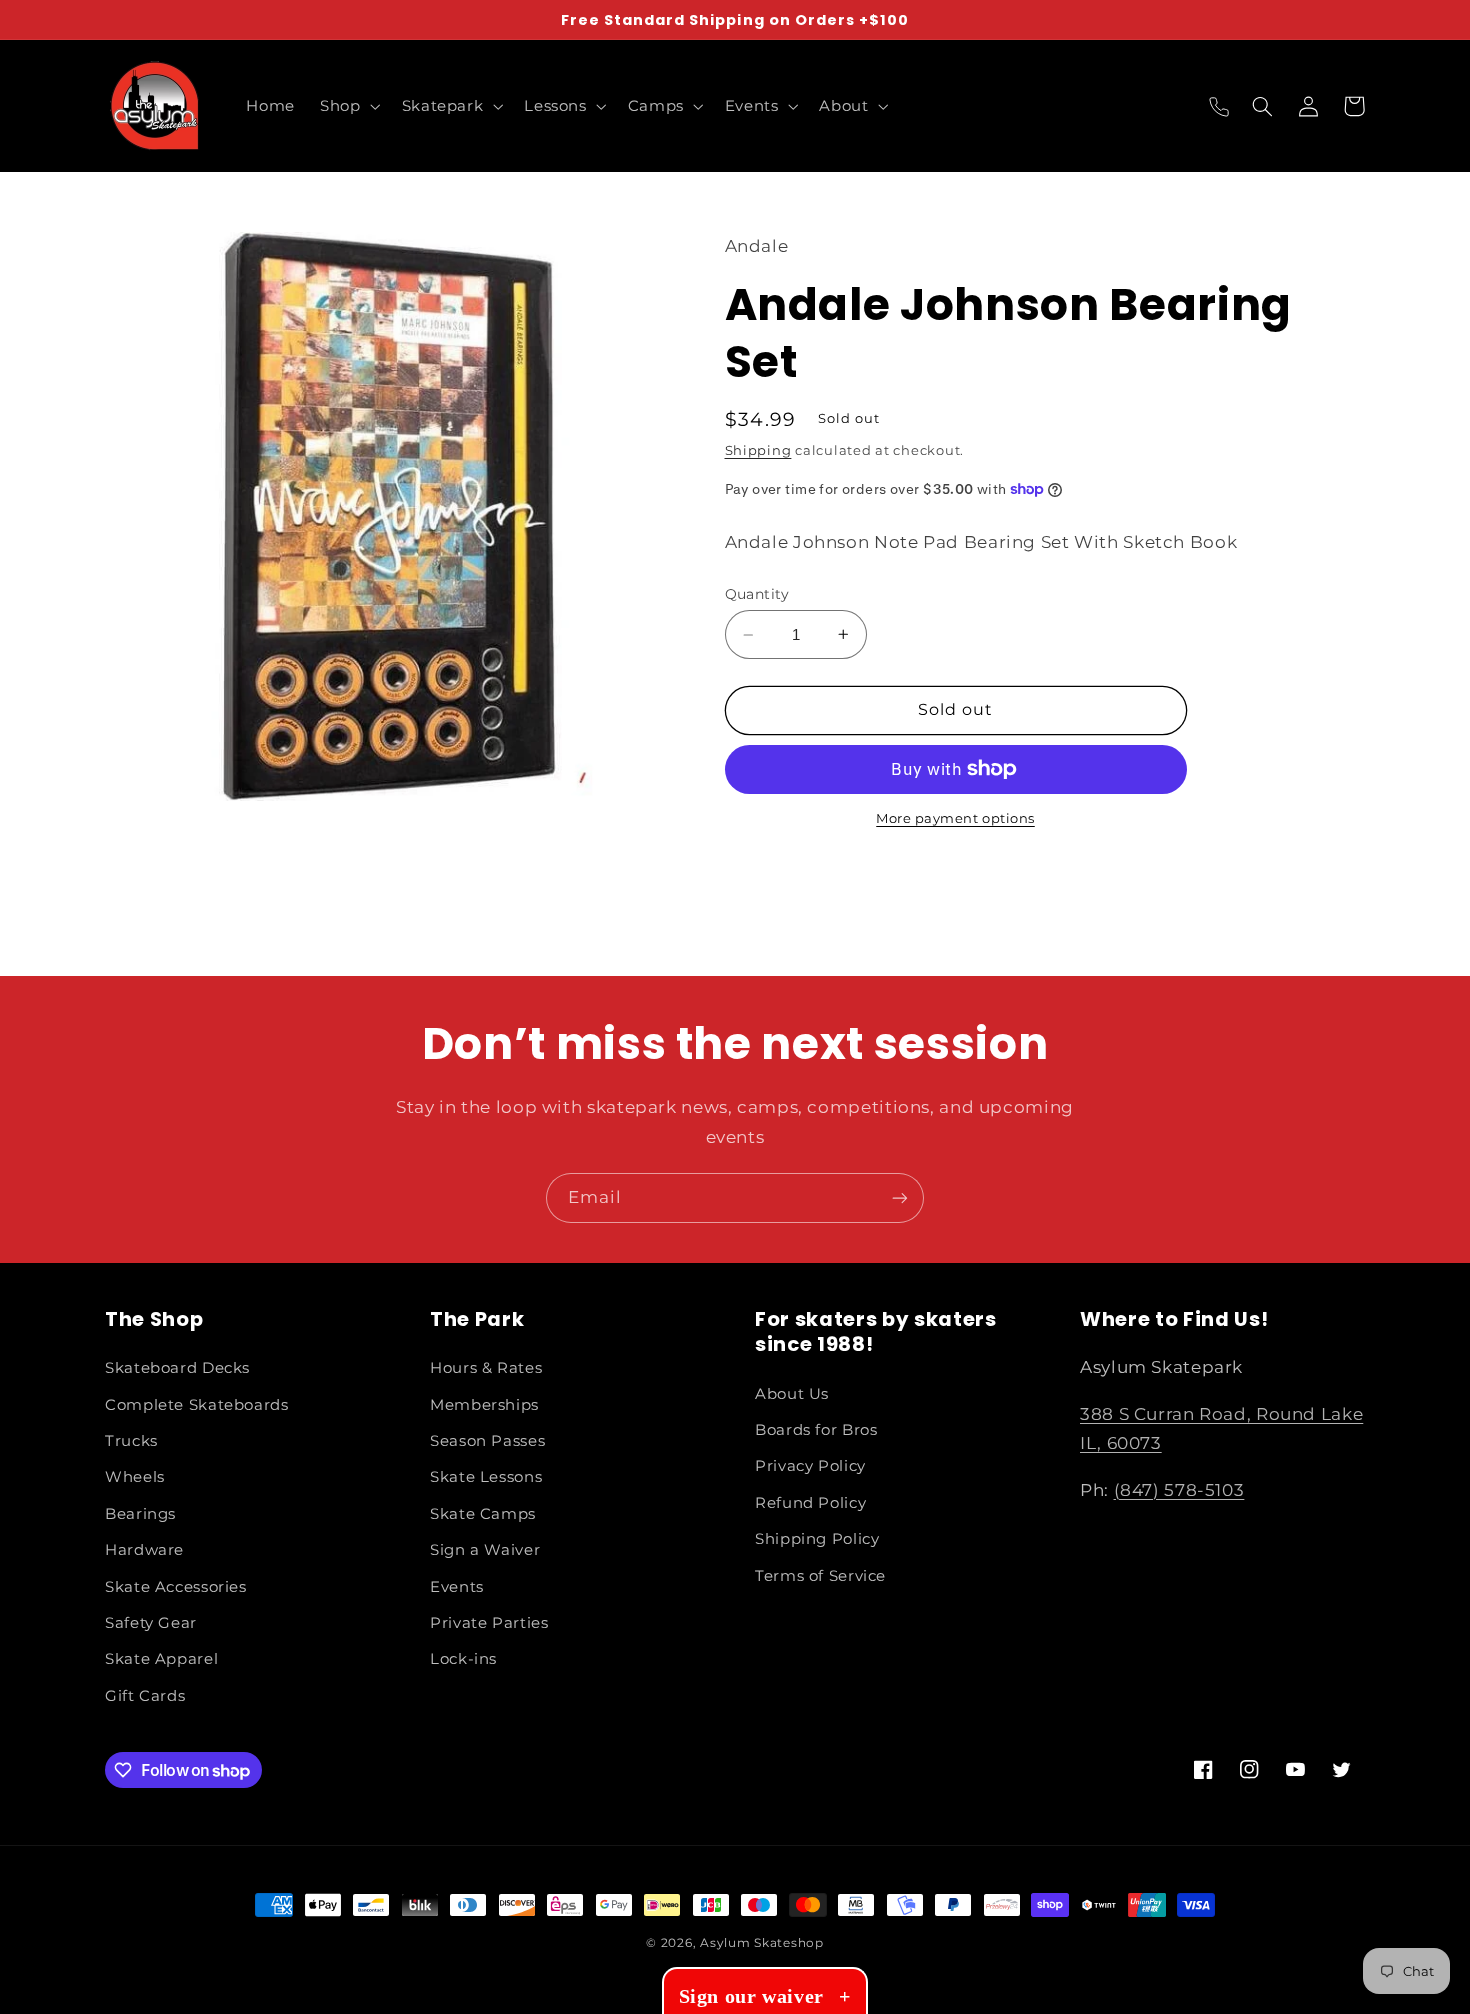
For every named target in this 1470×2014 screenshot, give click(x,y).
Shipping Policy (817, 1539)
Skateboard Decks (177, 1368)
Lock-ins (463, 1659)
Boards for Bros (816, 1430)
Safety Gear (151, 1623)
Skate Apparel (161, 1659)
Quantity (757, 594)
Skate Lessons (486, 1477)
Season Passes (487, 1441)
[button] (348, 106)
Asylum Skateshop (762, 1943)
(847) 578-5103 (1179, 1490)
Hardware (144, 1550)
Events (457, 1587)
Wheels (135, 1477)
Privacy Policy (810, 1466)
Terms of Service (820, 1576)
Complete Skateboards (197, 1405)
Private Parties (489, 1623)
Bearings (140, 1514)
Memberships (484, 1405)
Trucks (131, 1441)
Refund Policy (810, 1503)
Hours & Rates (486, 1368)
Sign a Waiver (485, 1550)
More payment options (955, 818)
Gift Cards (145, 1696)
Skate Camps (483, 1514)
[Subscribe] (900, 1197)
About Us (792, 1394)
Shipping (758, 450)
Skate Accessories (176, 1587)
